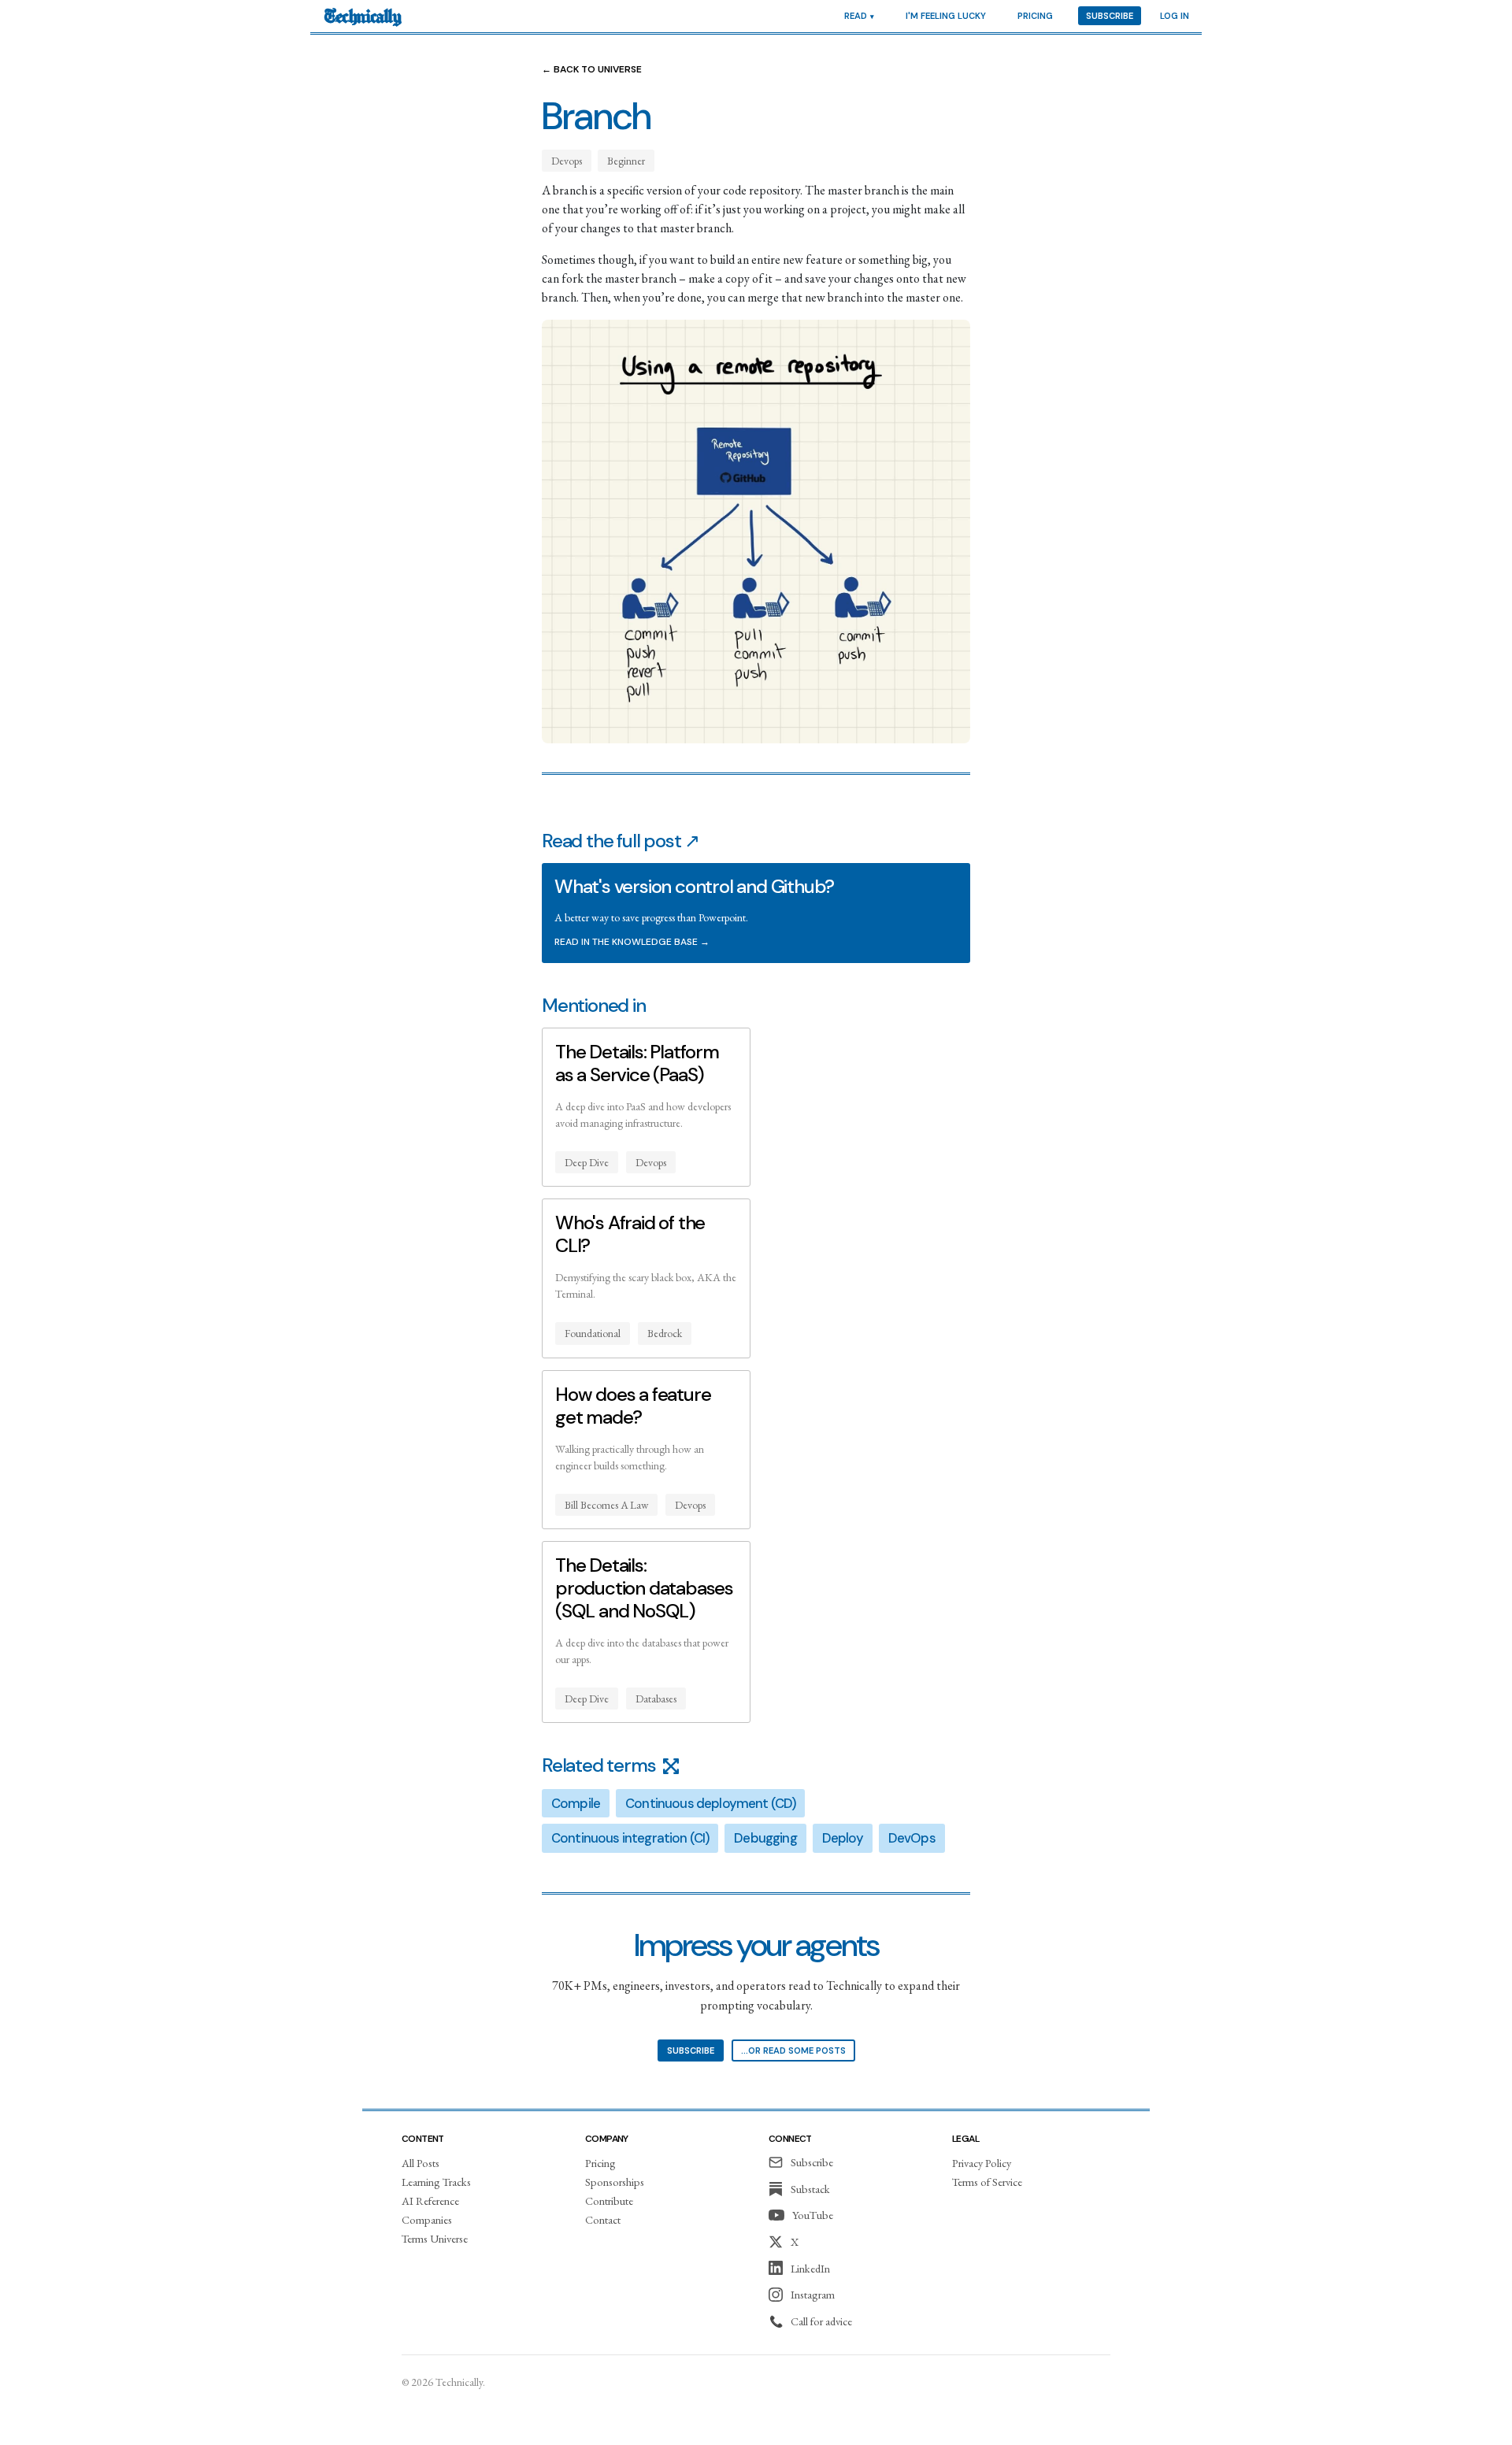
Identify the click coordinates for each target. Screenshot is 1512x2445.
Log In (1175, 16)
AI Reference (430, 2200)
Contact (603, 2219)
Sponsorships (615, 2182)
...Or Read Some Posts (793, 2050)
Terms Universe (435, 2238)
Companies (427, 2219)
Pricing (1035, 16)
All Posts (421, 2163)
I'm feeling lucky (946, 16)
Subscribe (1110, 16)
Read (856, 16)
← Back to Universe (592, 69)
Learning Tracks (436, 2182)
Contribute (609, 2200)
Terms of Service (987, 2182)
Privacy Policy (982, 2163)
